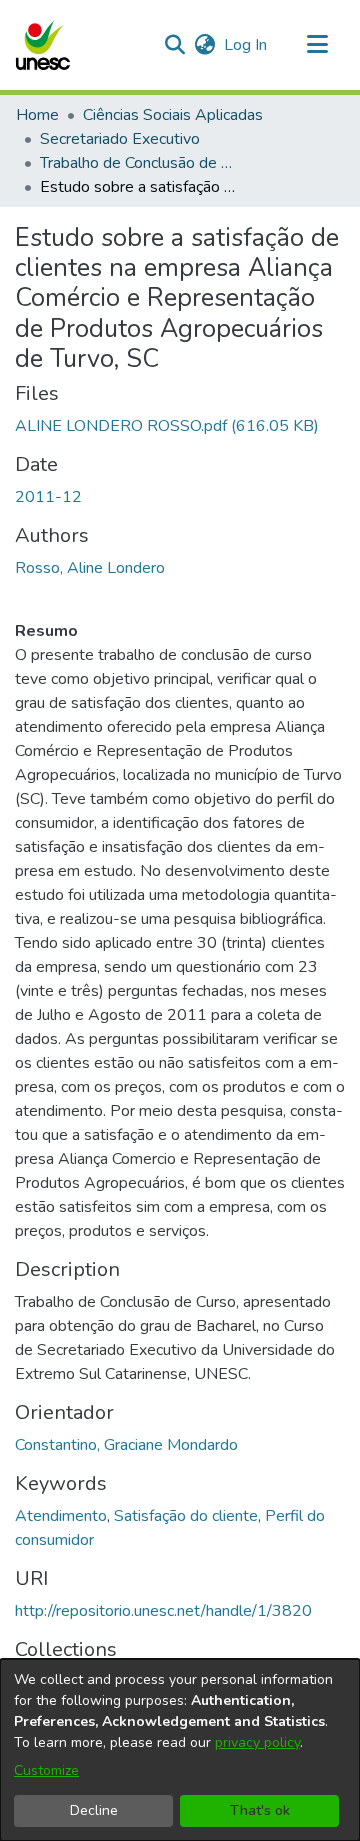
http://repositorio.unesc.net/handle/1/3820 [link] (163, 1611)
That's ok (260, 1810)
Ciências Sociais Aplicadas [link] (173, 115)
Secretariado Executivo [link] (120, 139)
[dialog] (180, 1750)
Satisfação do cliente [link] (186, 1516)
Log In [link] (246, 45)
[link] (167, 426)
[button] (42, 45)
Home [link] (37, 115)
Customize (46, 1770)
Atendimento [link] (61, 1516)
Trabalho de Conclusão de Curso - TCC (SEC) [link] (140, 163)
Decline (94, 1810)
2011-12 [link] (48, 497)
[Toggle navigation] (317, 45)
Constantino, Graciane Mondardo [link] (126, 1445)
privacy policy (257, 1742)
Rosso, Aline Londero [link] (90, 568)
